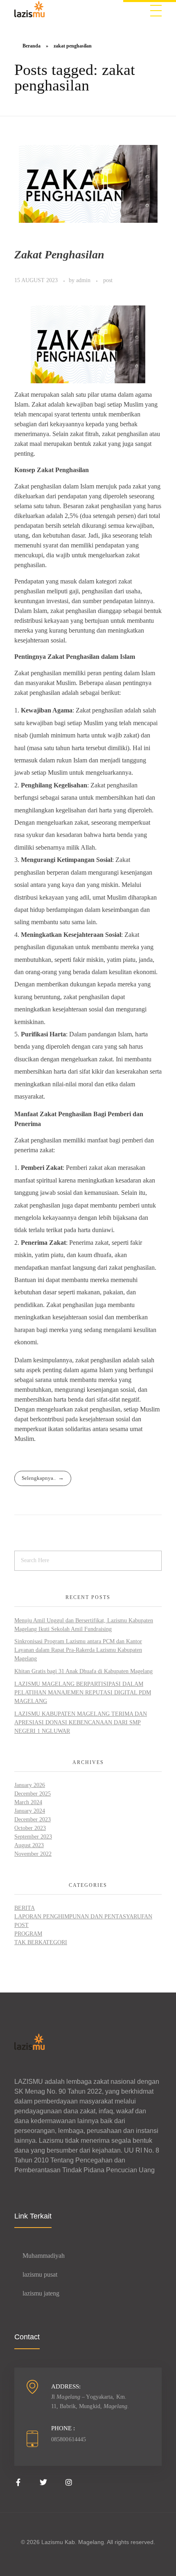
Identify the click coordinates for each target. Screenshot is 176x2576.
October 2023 (30, 1828)
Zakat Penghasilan (59, 254)
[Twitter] (43, 2482)
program (28, 1934)
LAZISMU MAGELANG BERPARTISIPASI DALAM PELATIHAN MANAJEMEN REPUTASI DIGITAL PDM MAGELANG (83, 1693)
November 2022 (33, 1854)
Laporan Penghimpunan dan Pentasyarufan (83, 1917)
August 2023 (29, 1845)
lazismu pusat (40, 2274)
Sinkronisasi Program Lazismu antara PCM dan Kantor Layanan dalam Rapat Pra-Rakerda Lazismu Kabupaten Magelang (78, 1650)
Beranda (32, 46)
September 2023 (33, 1837)
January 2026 (30, 1785)
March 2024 (28, 1802)
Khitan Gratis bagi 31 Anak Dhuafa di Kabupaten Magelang (83, 1671)
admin (84, 280)
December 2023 (33, 1819)
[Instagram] (69, 2482)
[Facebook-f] (18, 2482)
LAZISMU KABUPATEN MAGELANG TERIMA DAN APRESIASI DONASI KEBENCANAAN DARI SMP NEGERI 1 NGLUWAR (81, 1722)
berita (25, 1908)
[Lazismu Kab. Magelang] (29, 9)
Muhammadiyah (44, 2256)
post (108, 280)
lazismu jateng (41, 2293)
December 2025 (33, 1794)
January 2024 (30, 1811)
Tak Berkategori (41, 1942)
